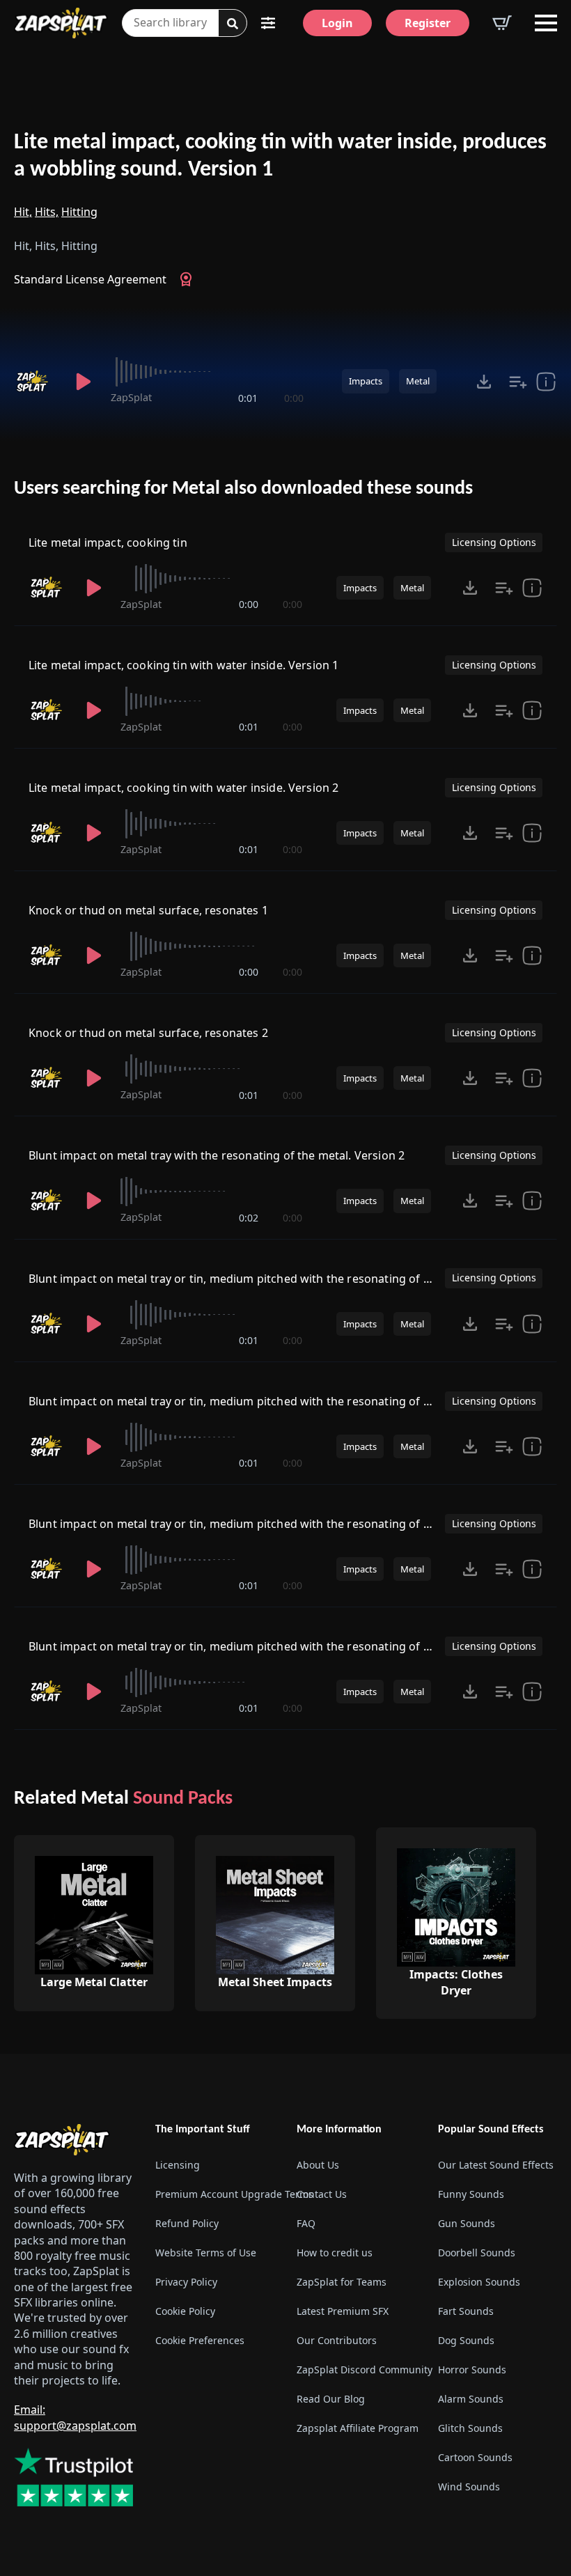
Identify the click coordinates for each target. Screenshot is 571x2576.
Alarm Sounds (471, 2399)
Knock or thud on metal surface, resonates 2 (148, 1033)
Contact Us (322, 2194)
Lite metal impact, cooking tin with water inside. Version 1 (183, 665)
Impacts (366, 381)
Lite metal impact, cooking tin (108, 542)
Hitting (79, 212)
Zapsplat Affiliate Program (356, 2428)
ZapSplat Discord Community (356, 2370)
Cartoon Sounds (475, 2457)
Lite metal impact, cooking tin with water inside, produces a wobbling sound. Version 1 (280, 156)
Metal (418, 381)
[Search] (233, 24)
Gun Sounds (467, 2223)
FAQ (306, 2223)
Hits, (47, 212)
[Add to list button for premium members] (518, 382)
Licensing (178, 2165)
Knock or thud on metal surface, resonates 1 (148, 910)
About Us (318, 2165)
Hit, (23, 212)
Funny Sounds (471, 2194)
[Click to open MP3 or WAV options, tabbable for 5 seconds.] (484, 382)
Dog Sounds (466, 2340)
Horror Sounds (472, 2370)
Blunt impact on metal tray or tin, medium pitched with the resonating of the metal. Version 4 (280, 1646)
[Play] (83, 382)
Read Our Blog (331, 2399)
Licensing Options (494, 542)
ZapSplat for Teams (342, 2282)
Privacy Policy (186, 2282)
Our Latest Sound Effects (496, 2165)
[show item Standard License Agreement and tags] (546, 382)
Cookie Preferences (200, 2340)
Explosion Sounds (479, 2282)
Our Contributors (337, 2340)
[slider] (207, 372)
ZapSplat (131, 397)
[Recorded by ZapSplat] (35, 382)
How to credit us (335, 2253)
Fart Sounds (466, 2311)
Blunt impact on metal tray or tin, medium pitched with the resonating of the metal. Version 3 (280, 1524)
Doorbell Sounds (477, 2253)
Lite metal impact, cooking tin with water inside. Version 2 (183, 788)
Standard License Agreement (90, 279)
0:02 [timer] (249, 1218)
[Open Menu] (546, 23)
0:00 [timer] (294, 398)
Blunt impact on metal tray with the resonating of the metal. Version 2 (217, 1155)
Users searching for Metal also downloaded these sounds (243, 489)
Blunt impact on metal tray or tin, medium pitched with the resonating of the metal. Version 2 (280, 1401)
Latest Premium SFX (343, 2311)
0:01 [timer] (248, 398)
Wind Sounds (469, 2487)
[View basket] (502, 23)
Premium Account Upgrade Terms (215, 2194)
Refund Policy (187, 2223)
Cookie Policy (185, 2311)
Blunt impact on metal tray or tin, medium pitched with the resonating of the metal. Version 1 (280, 1279)
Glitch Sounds (470, 2428)
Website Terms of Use (206, 2253)
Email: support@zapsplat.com (75, 2417)
